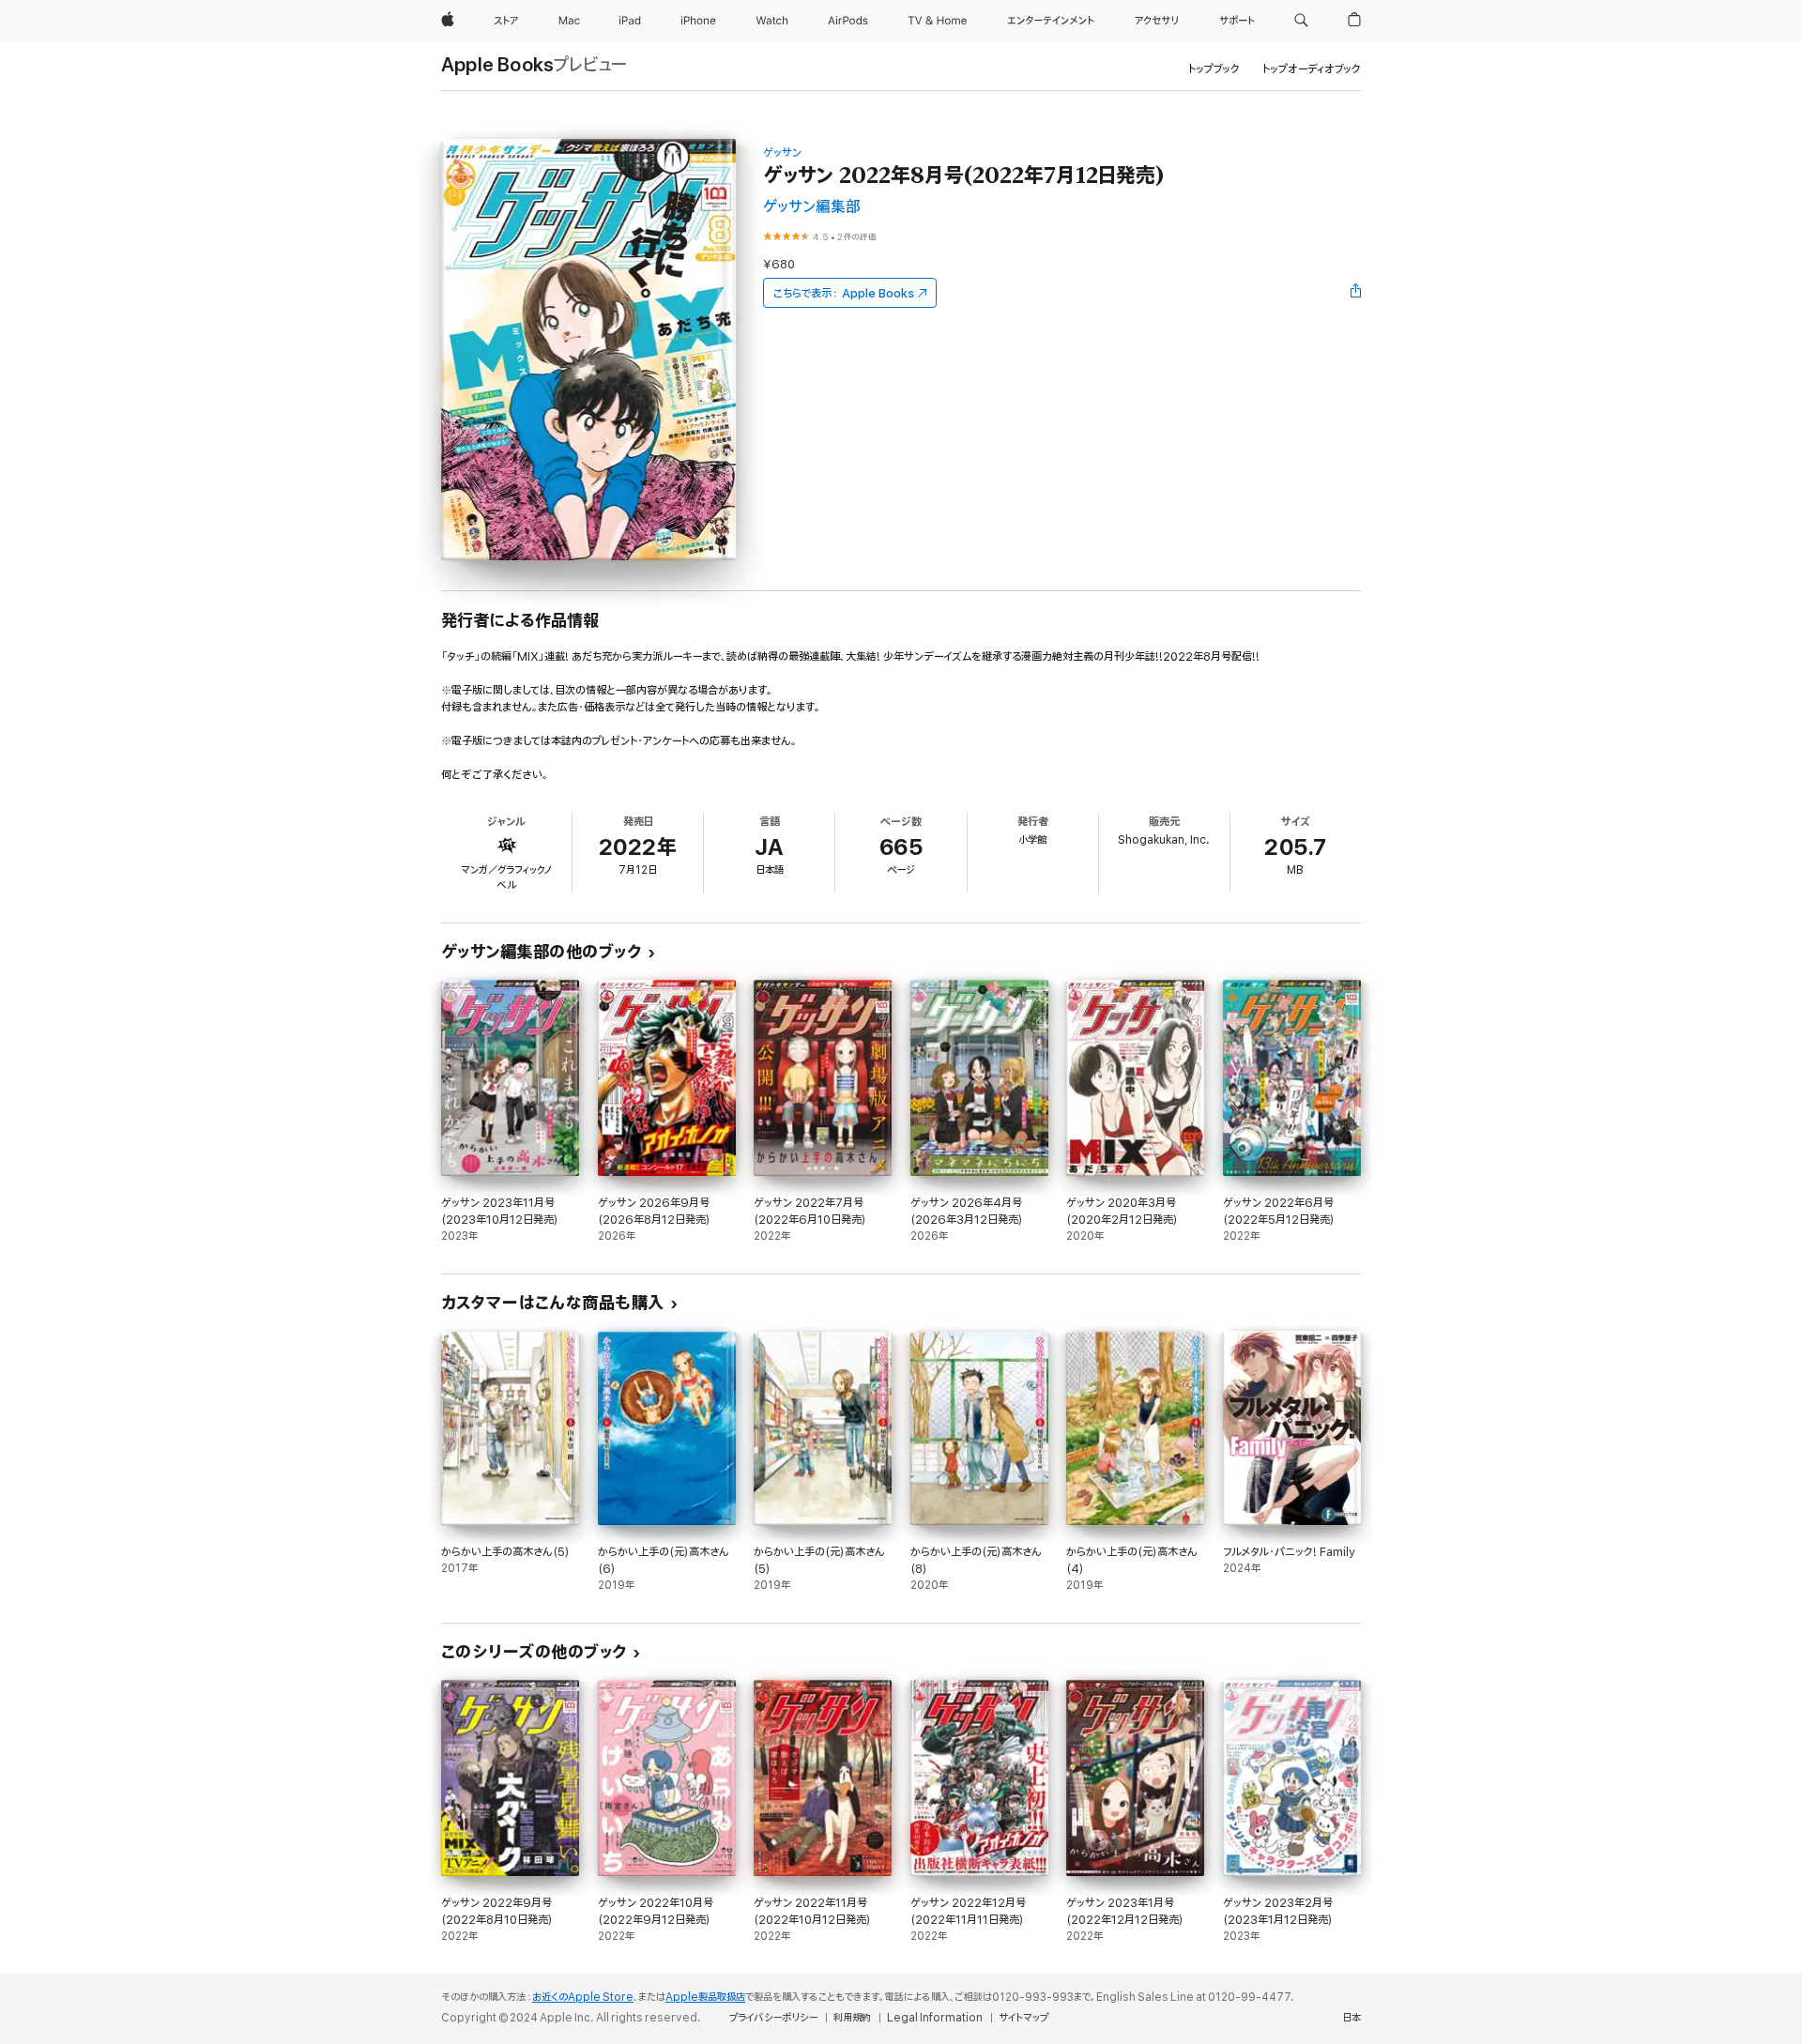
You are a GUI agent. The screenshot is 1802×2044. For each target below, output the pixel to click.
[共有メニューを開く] (1356, 293)
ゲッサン (782, 153)
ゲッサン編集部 (812, 207)
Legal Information (935, 2018)
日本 (1351, 2018)
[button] (1301, 21)
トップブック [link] (1214, 69)
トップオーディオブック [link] (1312, 69)
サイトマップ (1023, 2018)
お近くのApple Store (583, 1997)
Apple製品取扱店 (705, 1997)
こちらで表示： (844, 293)
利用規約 (852, 2018)
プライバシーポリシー (773, 2018)
